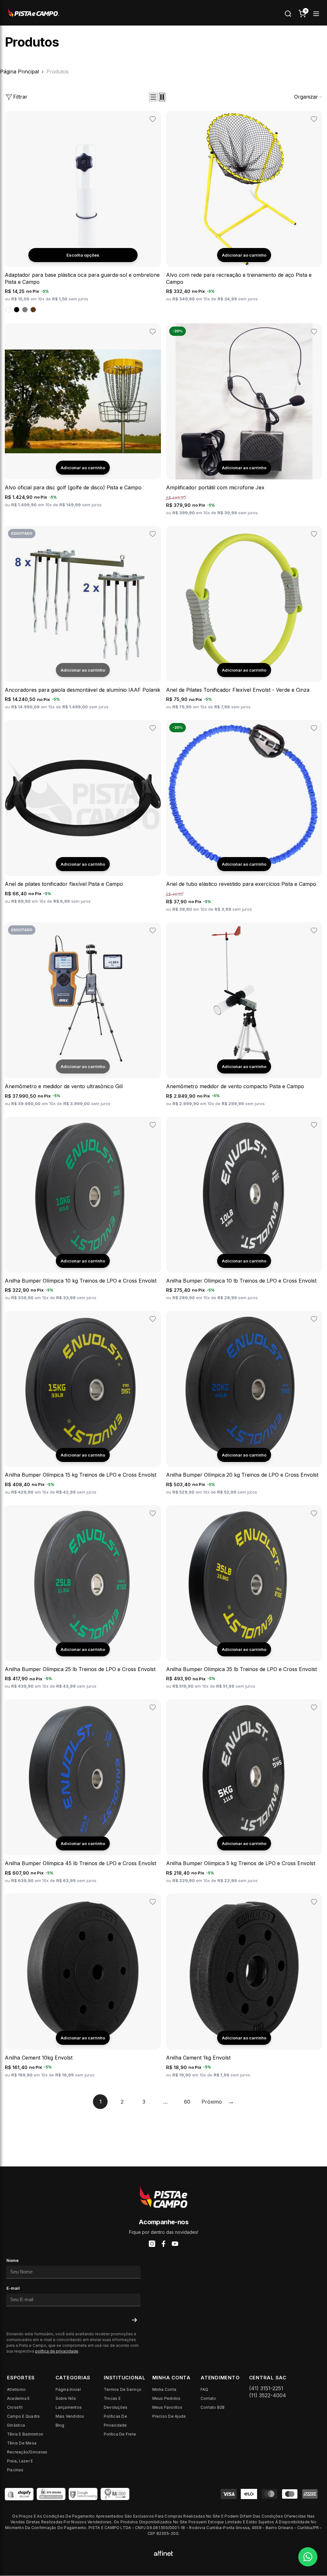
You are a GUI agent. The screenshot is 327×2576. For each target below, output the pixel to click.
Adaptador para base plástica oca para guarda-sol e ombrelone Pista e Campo (82, 278)
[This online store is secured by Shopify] (19, 2494)
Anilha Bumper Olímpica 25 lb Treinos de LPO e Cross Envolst (80, 1669)
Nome (12, 2260)
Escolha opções (83, 255)
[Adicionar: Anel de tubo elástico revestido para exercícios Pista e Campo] (244, 864)
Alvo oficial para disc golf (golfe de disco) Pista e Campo (73, 487)
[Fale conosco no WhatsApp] (308, 2557)
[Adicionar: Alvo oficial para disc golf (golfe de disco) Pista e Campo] (83, 468)
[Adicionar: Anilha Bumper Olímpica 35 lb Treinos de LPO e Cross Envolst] (244, 1649)
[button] (153, 97)
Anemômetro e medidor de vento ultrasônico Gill (64, 1086)
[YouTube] (175, 2244)
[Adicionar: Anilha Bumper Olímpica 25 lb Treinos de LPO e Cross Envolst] (83, 1649)
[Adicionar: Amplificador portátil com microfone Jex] (244, 468)
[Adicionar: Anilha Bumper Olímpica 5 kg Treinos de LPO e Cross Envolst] (244, 1843)
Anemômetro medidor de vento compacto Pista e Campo (235, 1086)
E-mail (13, 2288)
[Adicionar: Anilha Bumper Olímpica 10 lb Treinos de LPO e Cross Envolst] (244, 1261)
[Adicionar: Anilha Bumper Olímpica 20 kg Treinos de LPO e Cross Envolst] (244, 1455)
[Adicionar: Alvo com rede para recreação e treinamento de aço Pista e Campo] (244, 255)
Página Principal (19, 72)
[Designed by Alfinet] (163, 2553)
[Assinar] (134, 2320)
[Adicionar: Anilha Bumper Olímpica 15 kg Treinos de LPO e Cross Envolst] (83, 1455)
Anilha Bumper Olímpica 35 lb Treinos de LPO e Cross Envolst (241, 1669)
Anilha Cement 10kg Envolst (39, 2058)
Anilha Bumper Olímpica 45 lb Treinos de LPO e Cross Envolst (80, 1863)
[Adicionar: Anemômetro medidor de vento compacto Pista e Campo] (244, 1066)
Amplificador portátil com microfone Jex (215, 487)
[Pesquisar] (288, 14)
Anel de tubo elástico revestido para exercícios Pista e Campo (241, 884)
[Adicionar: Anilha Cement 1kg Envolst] (244, 2038)
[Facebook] (163, 2244)
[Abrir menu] (316, 14)
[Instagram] (152, 2244)
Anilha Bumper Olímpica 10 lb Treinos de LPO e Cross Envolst (241, 1281)
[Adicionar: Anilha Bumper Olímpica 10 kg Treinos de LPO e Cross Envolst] (83, 1261)
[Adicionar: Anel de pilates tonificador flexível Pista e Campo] (83, 864)
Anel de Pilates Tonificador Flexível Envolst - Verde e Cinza (238, 690)
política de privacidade (57, 2351)
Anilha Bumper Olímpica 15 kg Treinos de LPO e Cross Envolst (80, 1475)
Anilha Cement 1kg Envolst (198, 2058)
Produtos (57, 72)
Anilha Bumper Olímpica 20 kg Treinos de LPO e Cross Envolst (242, 1475)
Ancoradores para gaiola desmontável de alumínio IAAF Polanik (83, 690)
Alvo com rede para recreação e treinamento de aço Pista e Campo (239, 278)
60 (187, 2102)
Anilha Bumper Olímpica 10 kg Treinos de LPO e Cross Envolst (81, 1281)
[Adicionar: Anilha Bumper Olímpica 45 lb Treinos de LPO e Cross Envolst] (83, 1843)
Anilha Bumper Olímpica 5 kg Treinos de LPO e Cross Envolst (241, 1863)
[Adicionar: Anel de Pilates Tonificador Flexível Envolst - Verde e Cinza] (244, 670)
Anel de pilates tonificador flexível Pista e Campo (64, 884)
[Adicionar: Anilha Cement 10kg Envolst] (83, 2038)
